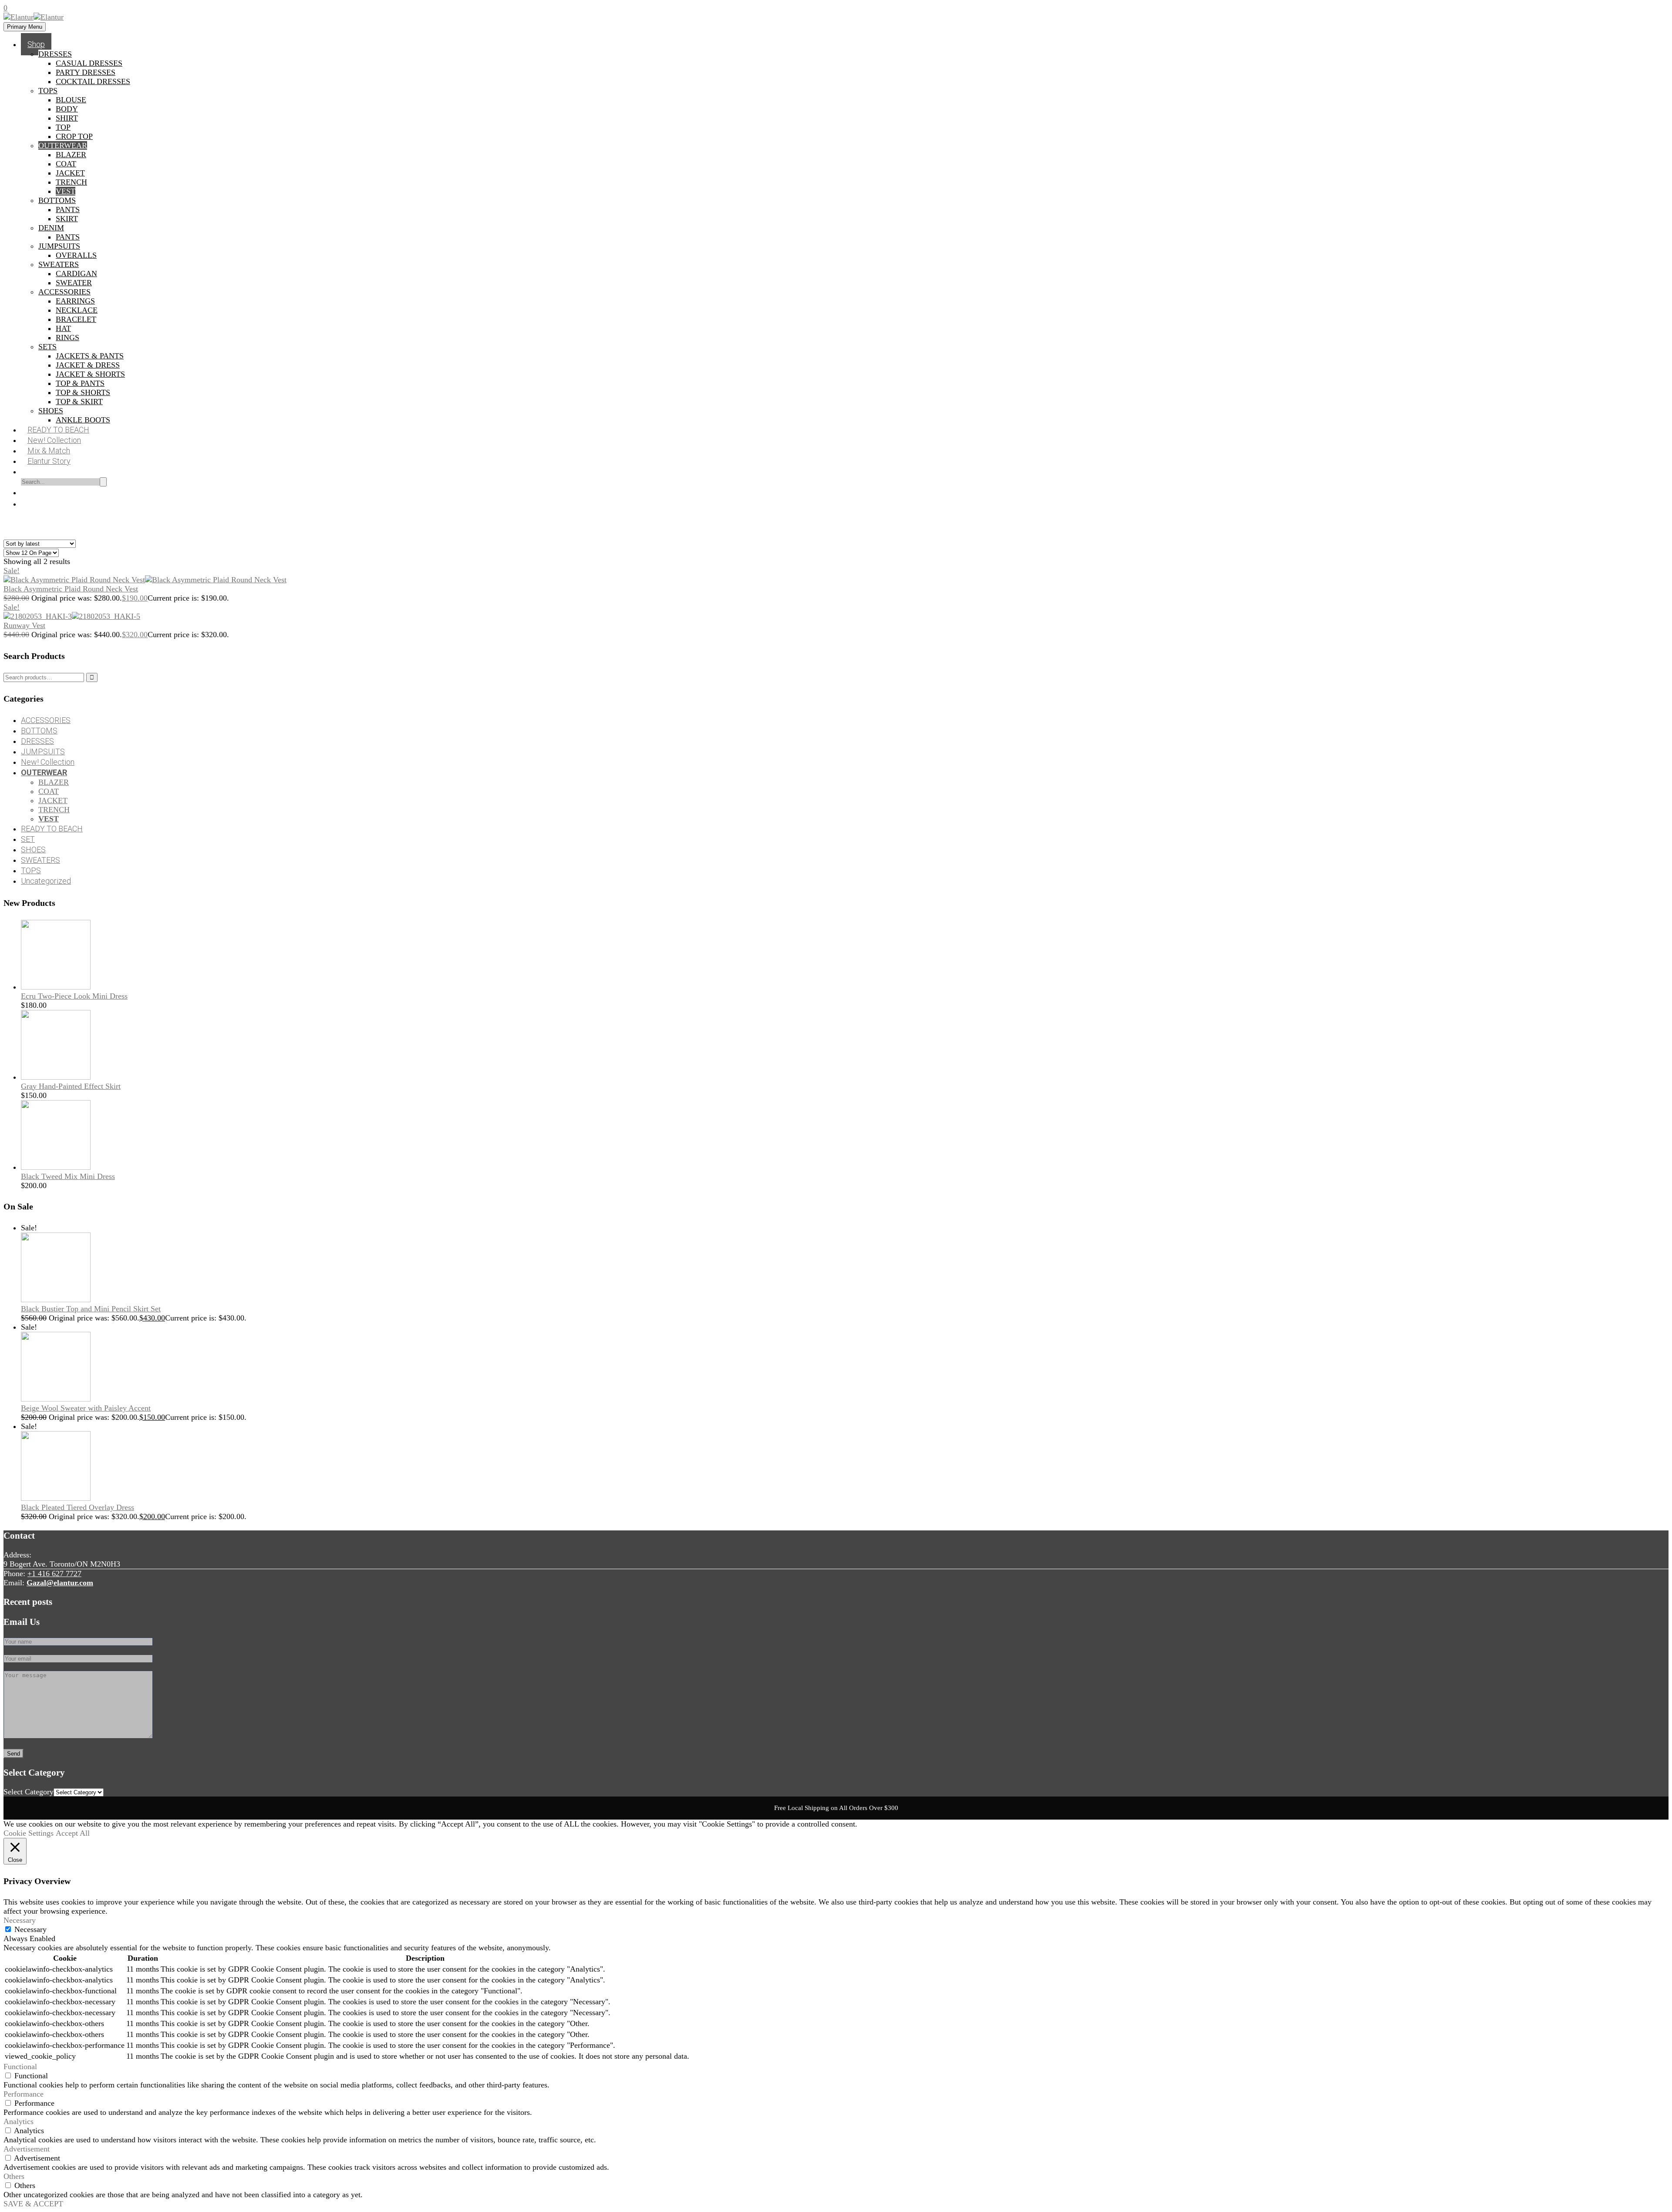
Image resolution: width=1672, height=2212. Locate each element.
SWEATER (74, 283)
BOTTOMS (57, 200)
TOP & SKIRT (79, 402)
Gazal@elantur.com (60, 1583)
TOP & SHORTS (83, 392)
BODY (67, 109)
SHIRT (67, 118)
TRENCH (71, 182)
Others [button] (14, 2176)
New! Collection (48, 762)
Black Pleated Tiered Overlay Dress (78, 1507)
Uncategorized (46, 881)
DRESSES (55, 54)
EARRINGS (75, 301)
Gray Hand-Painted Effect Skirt (71, 1086)
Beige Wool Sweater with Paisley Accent (86, 1408)
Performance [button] (24, 2094)
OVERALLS (76, 255)
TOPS (48, 91)
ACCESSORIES (64, 292)
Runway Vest (24, 625)
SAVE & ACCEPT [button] (33, 2204)
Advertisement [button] (27, 2149)
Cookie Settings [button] (29, 1833)
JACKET (70, 173)
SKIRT (67, 219)
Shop (36, 44)
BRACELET (76, 319)
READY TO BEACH (52, 829)
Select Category (29, 1792)
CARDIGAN (76, 274)
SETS (47, 347)
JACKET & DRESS (88, 365)
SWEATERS (59, 264)
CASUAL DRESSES (89, 63)
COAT (66, 164)
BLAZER (71, 155)
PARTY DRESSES (86, 72)
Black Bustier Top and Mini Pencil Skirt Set (91, 1309)
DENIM (51, 228)
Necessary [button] (20, 1920)
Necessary (30, 1929)
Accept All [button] (73, 1833)
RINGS (67, 338)
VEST (66, 191)
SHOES (51, 411)
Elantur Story (49, 461)
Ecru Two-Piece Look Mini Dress (74, 996)
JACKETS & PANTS (90, 356)
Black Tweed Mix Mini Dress (68, 1176)
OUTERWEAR (63, 145)
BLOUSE (71, 100)
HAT (63, 328)
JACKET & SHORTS (90, 374)
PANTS (68, 209)
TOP (63, 127)
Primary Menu (25, 27)
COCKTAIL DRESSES (93, 81)
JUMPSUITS (59, 246)
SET (28, 839)
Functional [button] (20, 2067)
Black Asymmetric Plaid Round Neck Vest (71, 589)
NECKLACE (77, 310)
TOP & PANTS (80, 383)
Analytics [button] (19, 2121)
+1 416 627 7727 (54, 1574)
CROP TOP (74, 136)
